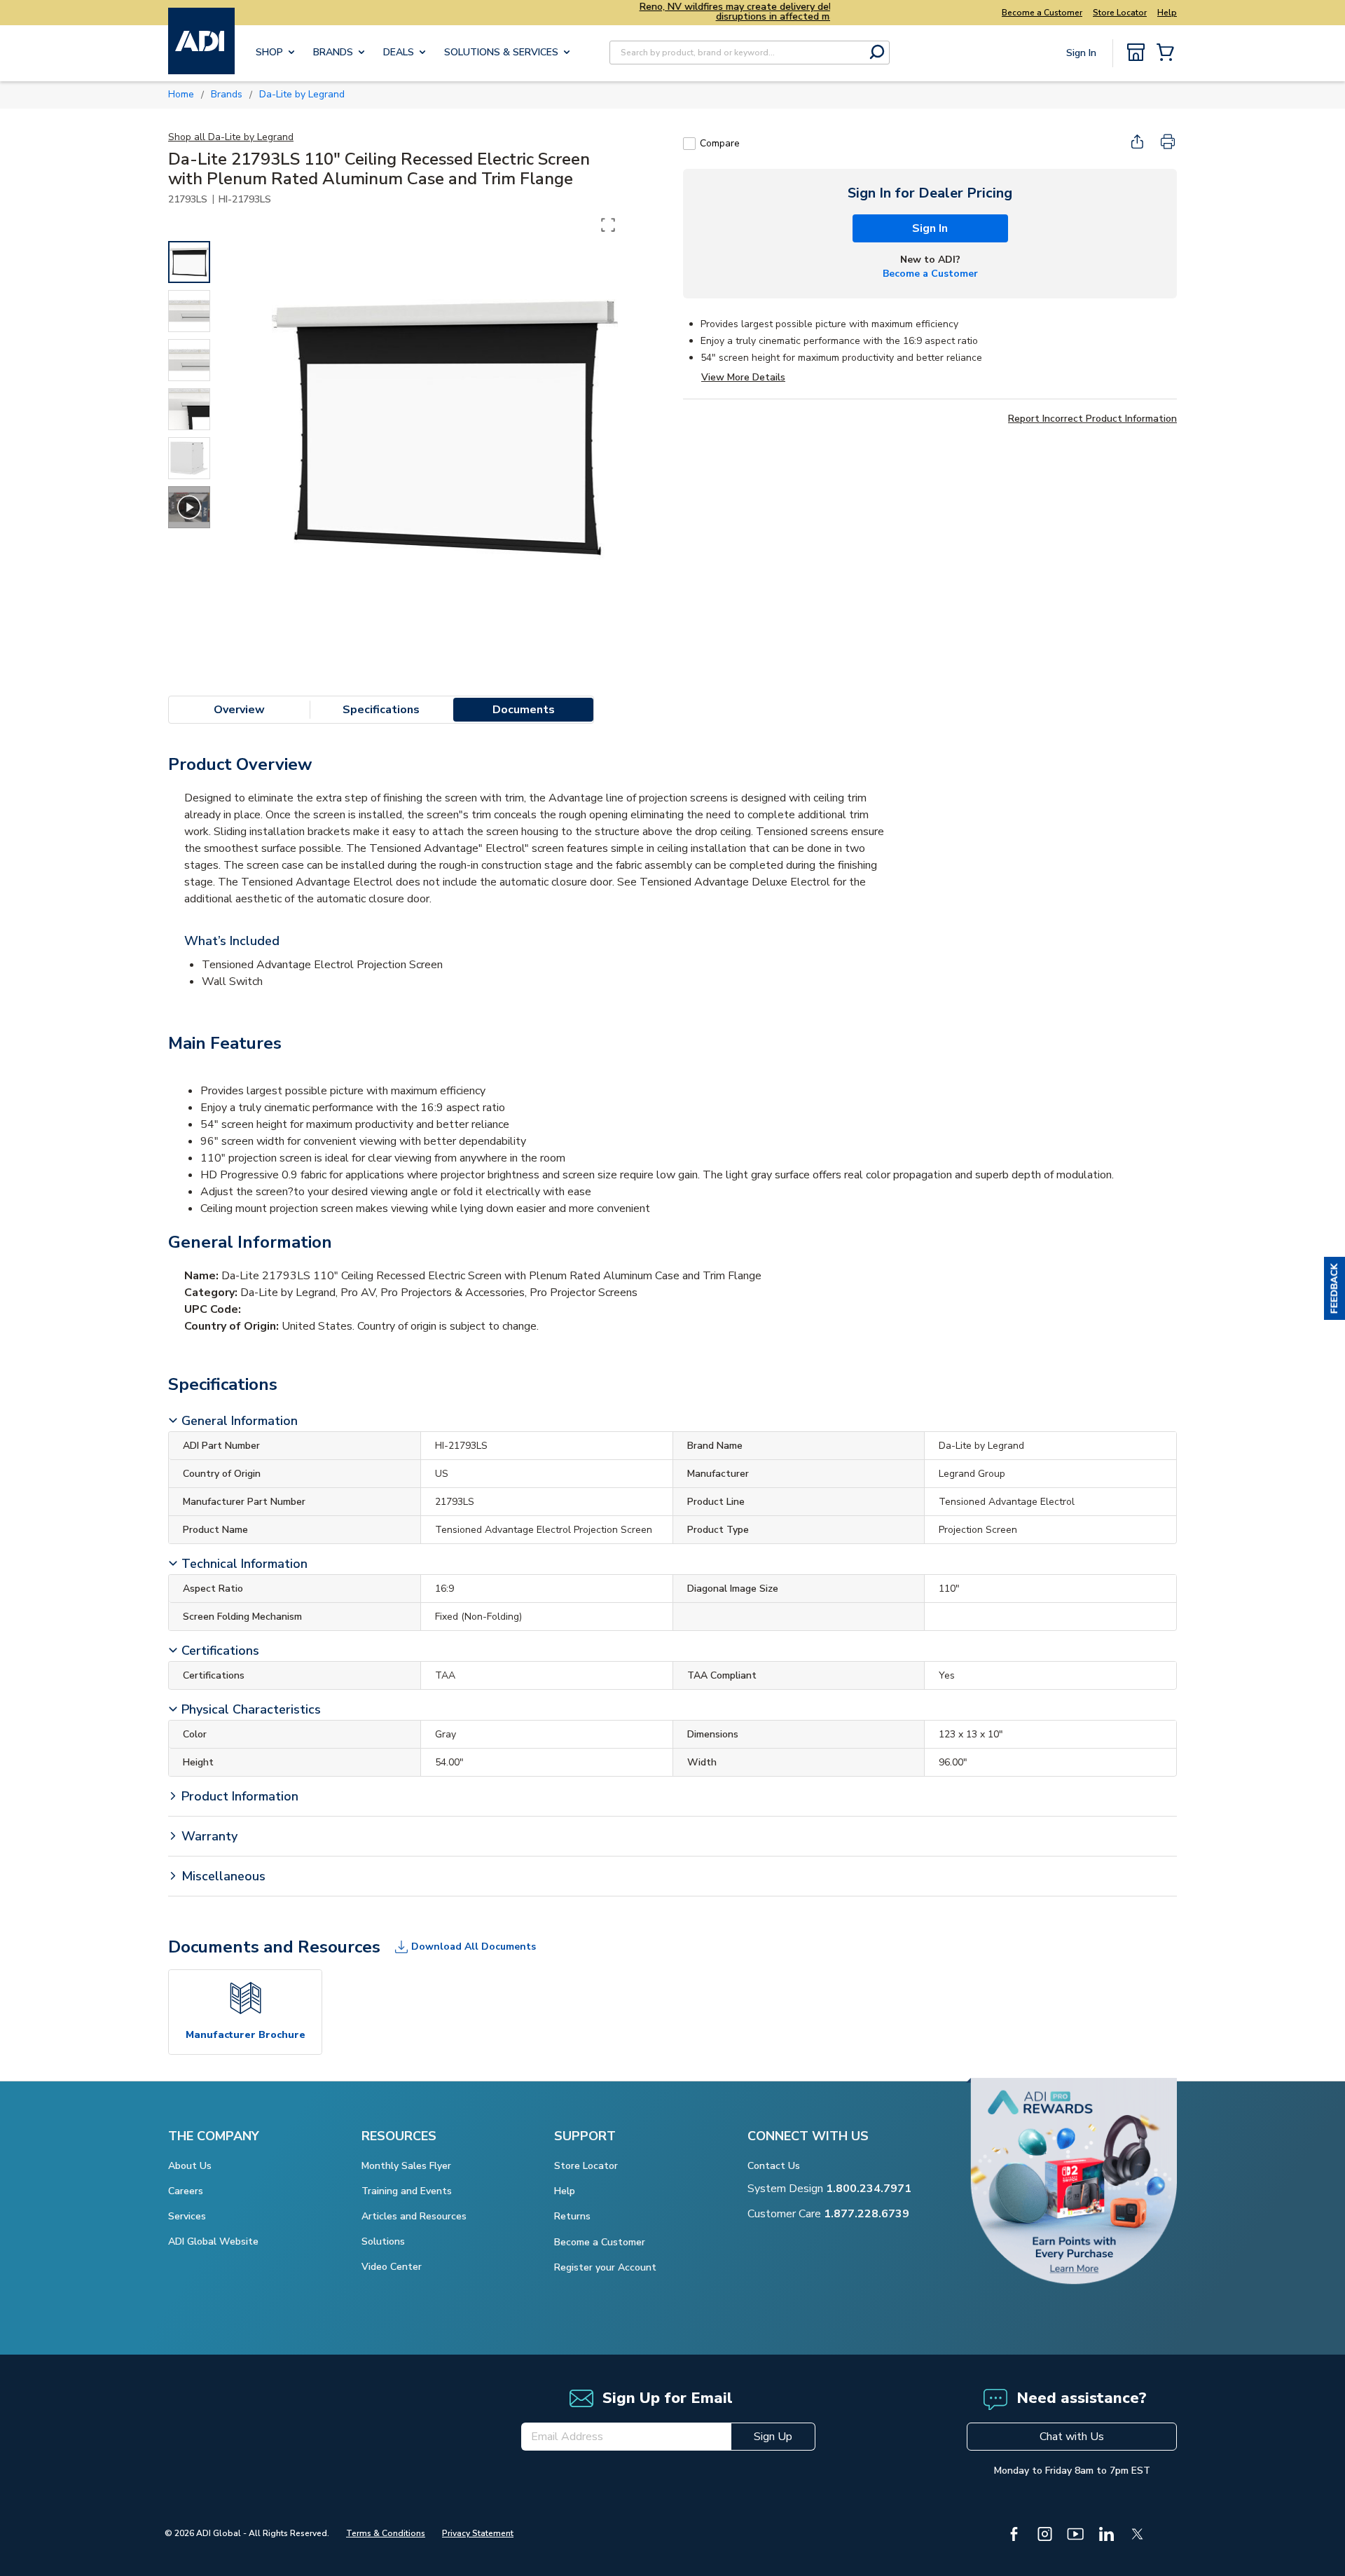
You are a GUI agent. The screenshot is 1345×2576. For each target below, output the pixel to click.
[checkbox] (689, 144)
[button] (1334, 1288)
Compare (720, 143)
